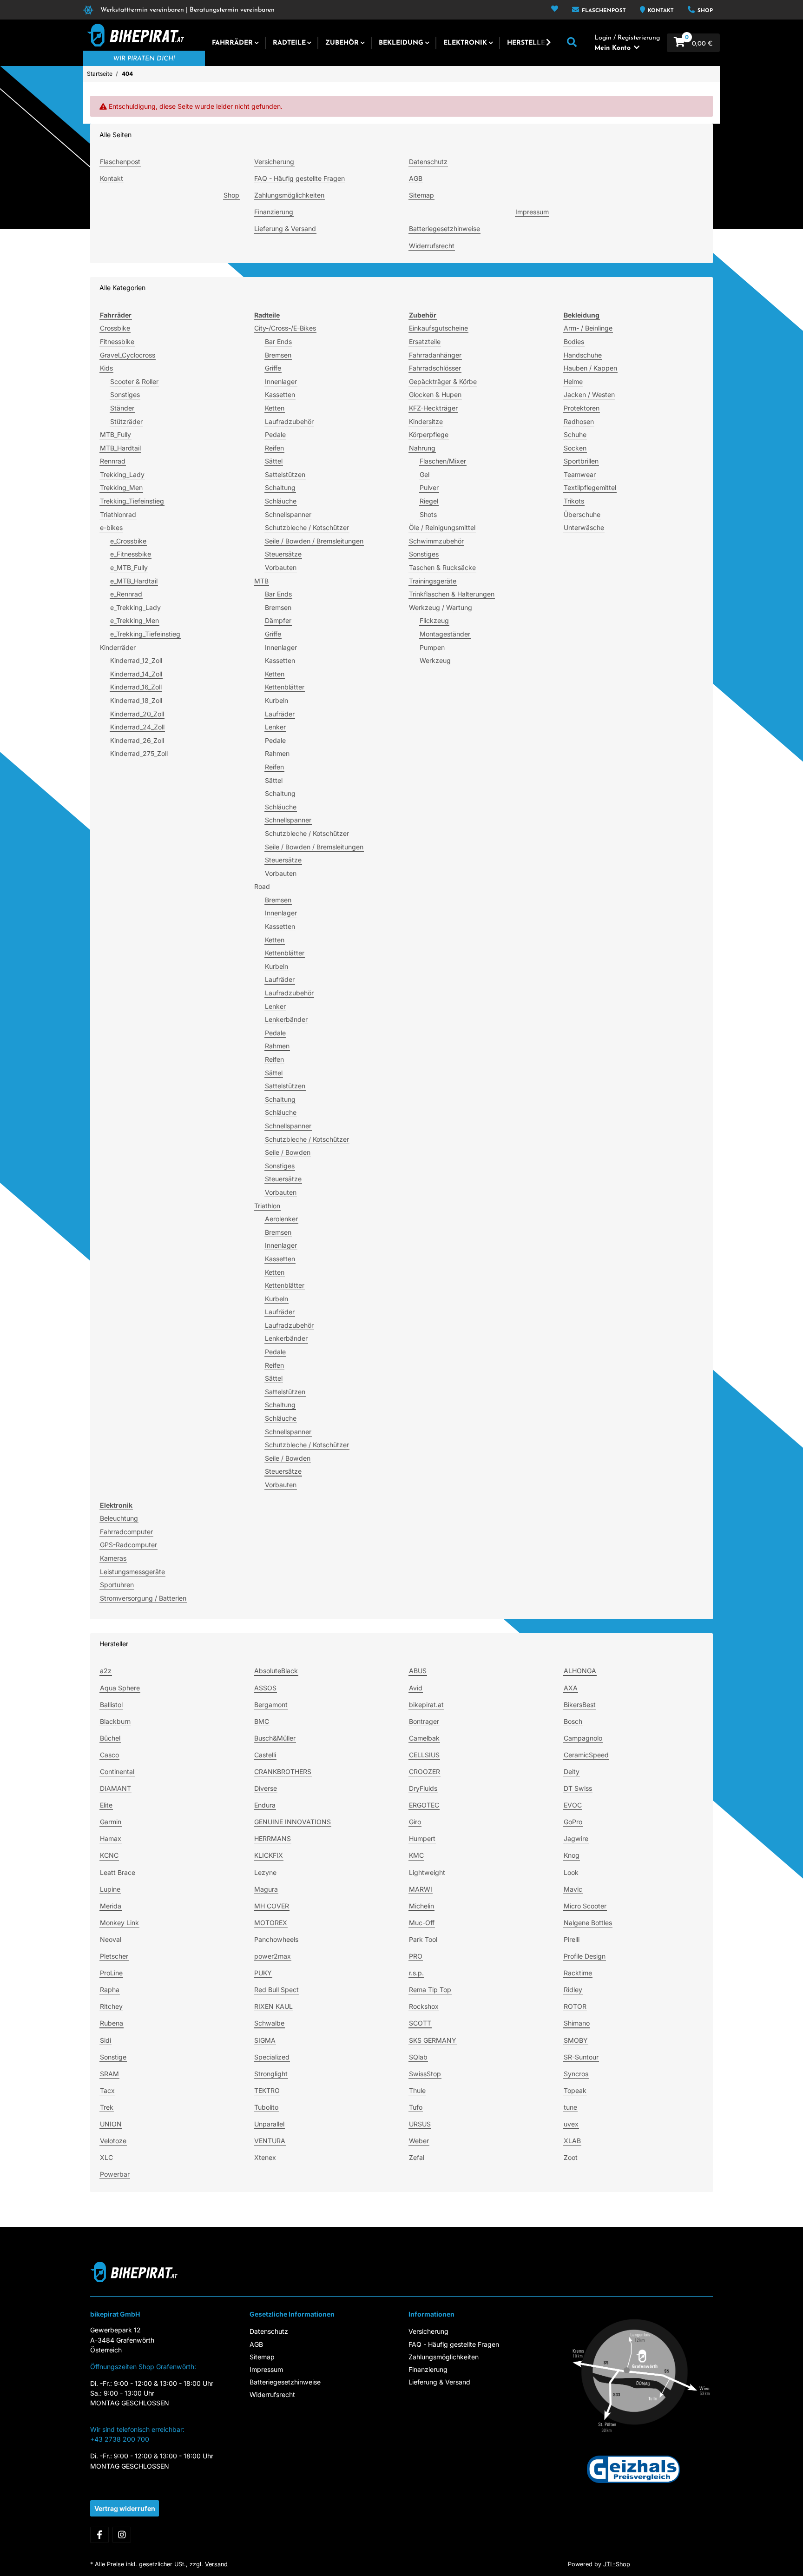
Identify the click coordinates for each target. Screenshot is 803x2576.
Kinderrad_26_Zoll (137, 740)
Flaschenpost (603, 11)
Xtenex (265, 2157)
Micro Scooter (585, 1906)
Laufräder (280, 714)
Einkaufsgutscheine (438, 328)
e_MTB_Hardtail (134, 581)
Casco (109, 1755)
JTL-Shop (617, 2564)
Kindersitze (426, 421)
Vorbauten (281, 567)
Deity (572, 1771)
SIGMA (265, 2040)
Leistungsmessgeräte (132, 1572)
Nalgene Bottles (588, 1923)
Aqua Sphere (120, 1688)
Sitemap (421, 195)
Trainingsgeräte (433, 581)
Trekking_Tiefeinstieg (132, 501)
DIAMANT (115, 1788)
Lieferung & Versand (285, 228)
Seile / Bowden (288, 1152)
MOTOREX (271, 1923)
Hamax (111, 1838)
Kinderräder (118, 647)
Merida (111, 1906)
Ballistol (111, 1705)
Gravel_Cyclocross (128, 355)
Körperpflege (429, 434)
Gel (425, 474)
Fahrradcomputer (126, 1532)
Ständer (122, 408)
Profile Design (585, 1956)
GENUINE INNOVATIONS (293, 1822)
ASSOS (265, 1688)
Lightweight (427, 1872)
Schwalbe (269, 2023)
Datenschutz (428, 162)
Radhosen (579, 421)
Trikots (574, 501)
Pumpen (432, 647)
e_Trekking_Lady (135, 607)
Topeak (575, 2090)
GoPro (573, 1822)
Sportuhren (117, 1585)
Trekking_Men (121, 487)
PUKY (263, 1973)
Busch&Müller (275, 1738)
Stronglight (271, 2074)
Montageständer (445, 634)
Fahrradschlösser (435, 368)
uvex (571, 2124)
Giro (415, 1822)
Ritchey (111, 2006)
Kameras (113, 1558)
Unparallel (269, 2124)
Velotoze (113, 2141)
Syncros (576, 2074)
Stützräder (126, 421)
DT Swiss (578, 1788)
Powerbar (115, 2174)
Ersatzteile (425, 341)
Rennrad (113, 461)
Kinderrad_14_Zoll (136, 674)
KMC (416, 1855)
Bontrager (424, 1721)
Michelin (421, 1906)
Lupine (110, 1889)
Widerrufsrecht (432, 246)
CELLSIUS (424, 1755)
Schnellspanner (288, 514)
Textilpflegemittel (590, 487)
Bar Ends (278, 341)
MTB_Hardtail (120, 448)
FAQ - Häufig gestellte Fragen (299, 178)
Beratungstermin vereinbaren (232, 10)
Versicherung (274, 162)
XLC (106, 2157)
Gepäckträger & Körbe (443, 381)
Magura (266, 1889)
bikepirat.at (426, 1705)
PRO (416, 1956)
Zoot (571, 2157)
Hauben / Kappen (590, 368)
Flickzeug (434, 620)
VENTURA (270, 2141)
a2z (106, 1671)
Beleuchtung (119, 1518)
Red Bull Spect (276, 1990)
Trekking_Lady (122, 474)
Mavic (573, 1889)
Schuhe (575, 434)
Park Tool (423, 1939)
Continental (117, 1771)
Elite (106, 1805)
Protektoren (582, 408)
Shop (704, 11)
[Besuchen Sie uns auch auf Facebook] (99, 2535)
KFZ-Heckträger (433, 408)
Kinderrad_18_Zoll (136, 700)
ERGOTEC (424, 1805)
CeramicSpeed (586, 1755)
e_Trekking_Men (135, 620)
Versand (216, 2564)
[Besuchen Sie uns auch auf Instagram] (122, 2535)
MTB (261, 581)
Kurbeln (276, 700)
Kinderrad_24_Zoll (137, 727)
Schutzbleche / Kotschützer (307, 527)
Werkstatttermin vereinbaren (142, 10)
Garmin (111, 1822)
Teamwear (580, 474)
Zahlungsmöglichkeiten (289, 195)
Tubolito (266, 2107)
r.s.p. (416, 1973)
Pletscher (114, 1956)
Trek (107, 2107)
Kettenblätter (285, 687)
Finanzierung (274, 212)
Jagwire (576, 1838)
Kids (106, 368)
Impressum (532, 212)
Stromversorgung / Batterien (143, 1598)
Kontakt (660, 11)
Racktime (578, 1973)
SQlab (418, 2057)
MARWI (421, 1889)
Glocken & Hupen (435, 394)
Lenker (275, 727)
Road (262, 886)
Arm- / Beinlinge (588, 328)
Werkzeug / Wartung (441, 607)
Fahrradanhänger (435, 355)
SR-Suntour (581, 2057)
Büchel (110, 1738)
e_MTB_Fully (129, 567)
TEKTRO (267, 2090)
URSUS (420, 2124)
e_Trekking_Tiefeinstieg (145, 634)
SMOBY (576, 2040)
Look (571, 1872)
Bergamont (271, 1705)
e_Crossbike (128, 541)
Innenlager (281, 381)
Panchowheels (276, 1939)
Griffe (273, 368)
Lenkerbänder (286, 1019)
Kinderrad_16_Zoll (136, 687)
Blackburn (115, 1721)
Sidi (105, 2040)
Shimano (577, 2023)
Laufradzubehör (289, 421)
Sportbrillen (581, 461)
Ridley (573, 1990)
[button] (555, 10)
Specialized (272, 2057)
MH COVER (272, 1906)
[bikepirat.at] (134, 35)
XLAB (572, 2141)
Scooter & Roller (134, 381)
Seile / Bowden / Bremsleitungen (314, 541)
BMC (262, 1721)
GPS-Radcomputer (128, 1545)
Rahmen (277, 753)
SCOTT (420, 2023)
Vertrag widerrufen (125, 2508)
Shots (428, 514)
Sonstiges (125, 394)
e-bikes (111, 527)
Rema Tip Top (430, 1990)
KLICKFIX (269, 1855)
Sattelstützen (285, 474)
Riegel (429, 501)
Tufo (416, 2107)
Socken (575, 448)
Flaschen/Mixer (443, 461)
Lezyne (265, 1872)
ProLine (111, 1973)
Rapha (110, 1990)
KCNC (109, 1855)
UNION (111, 2124)
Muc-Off (422, 1923)
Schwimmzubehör (436, 541)
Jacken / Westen (589, 394)
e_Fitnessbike (131, 554)
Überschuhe (582, 514)
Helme (573, 381)
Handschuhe (583, 355)
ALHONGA (580, 1671)
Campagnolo (583, 1738)
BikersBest (580, 1705)
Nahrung (422, 448)
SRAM (109, 2074)
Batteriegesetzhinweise (444, 228)
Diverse (266, 1788)
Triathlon (267, 1206)
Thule (417, 2090)
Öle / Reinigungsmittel (442, 527)
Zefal (417, 2157)
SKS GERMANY (433, 2040)
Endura (265, 1805)
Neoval (111, 1939)
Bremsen (278, 355)
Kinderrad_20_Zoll (137, 714)
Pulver (429, 487)
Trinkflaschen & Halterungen (452, 594)
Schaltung (280, 487)
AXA (571, 1688)
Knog (572, 1855)
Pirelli (572, 1939)
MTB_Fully (115, 434)
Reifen (274, 448)
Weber (419, 2141)
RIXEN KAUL (273, 2006)
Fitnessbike (117, 341)
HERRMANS (273, 1838)
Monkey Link (119, 1923)
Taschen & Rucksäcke (442, 567)
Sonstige (113, 2057)
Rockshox (424, 2006)
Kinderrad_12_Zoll (136, 660)
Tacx (107, 2090)
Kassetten (280, 394)
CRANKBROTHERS (283, 1771)
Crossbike (115, 328)
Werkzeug (435, 660)
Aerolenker (281, 1219)
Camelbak (424, 1738)
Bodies (574, 341)
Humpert (422, 1838)
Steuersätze (283, 554)
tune (570, 2107)
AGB (416, 178)
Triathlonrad (118, 514)
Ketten (275, 408)
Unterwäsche (584, 527)
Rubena (112, 2023)
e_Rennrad (126, 594)
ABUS (418, 1671)
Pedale (275, 434)
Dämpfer (278, 620)
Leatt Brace (118, 1872)
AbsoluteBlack (276, 1671)
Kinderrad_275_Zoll (139, 753)
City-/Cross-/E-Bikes (285, 328)
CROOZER (425, 1771)
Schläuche (281, 501)
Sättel (274, 461)
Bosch (573, 1721)
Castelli (265, 1755)
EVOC (573, 1805)
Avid (416, 1688)
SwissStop (425, 2074)
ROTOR (575, 2006)
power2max (273, 1956)
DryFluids (423, 1788)
